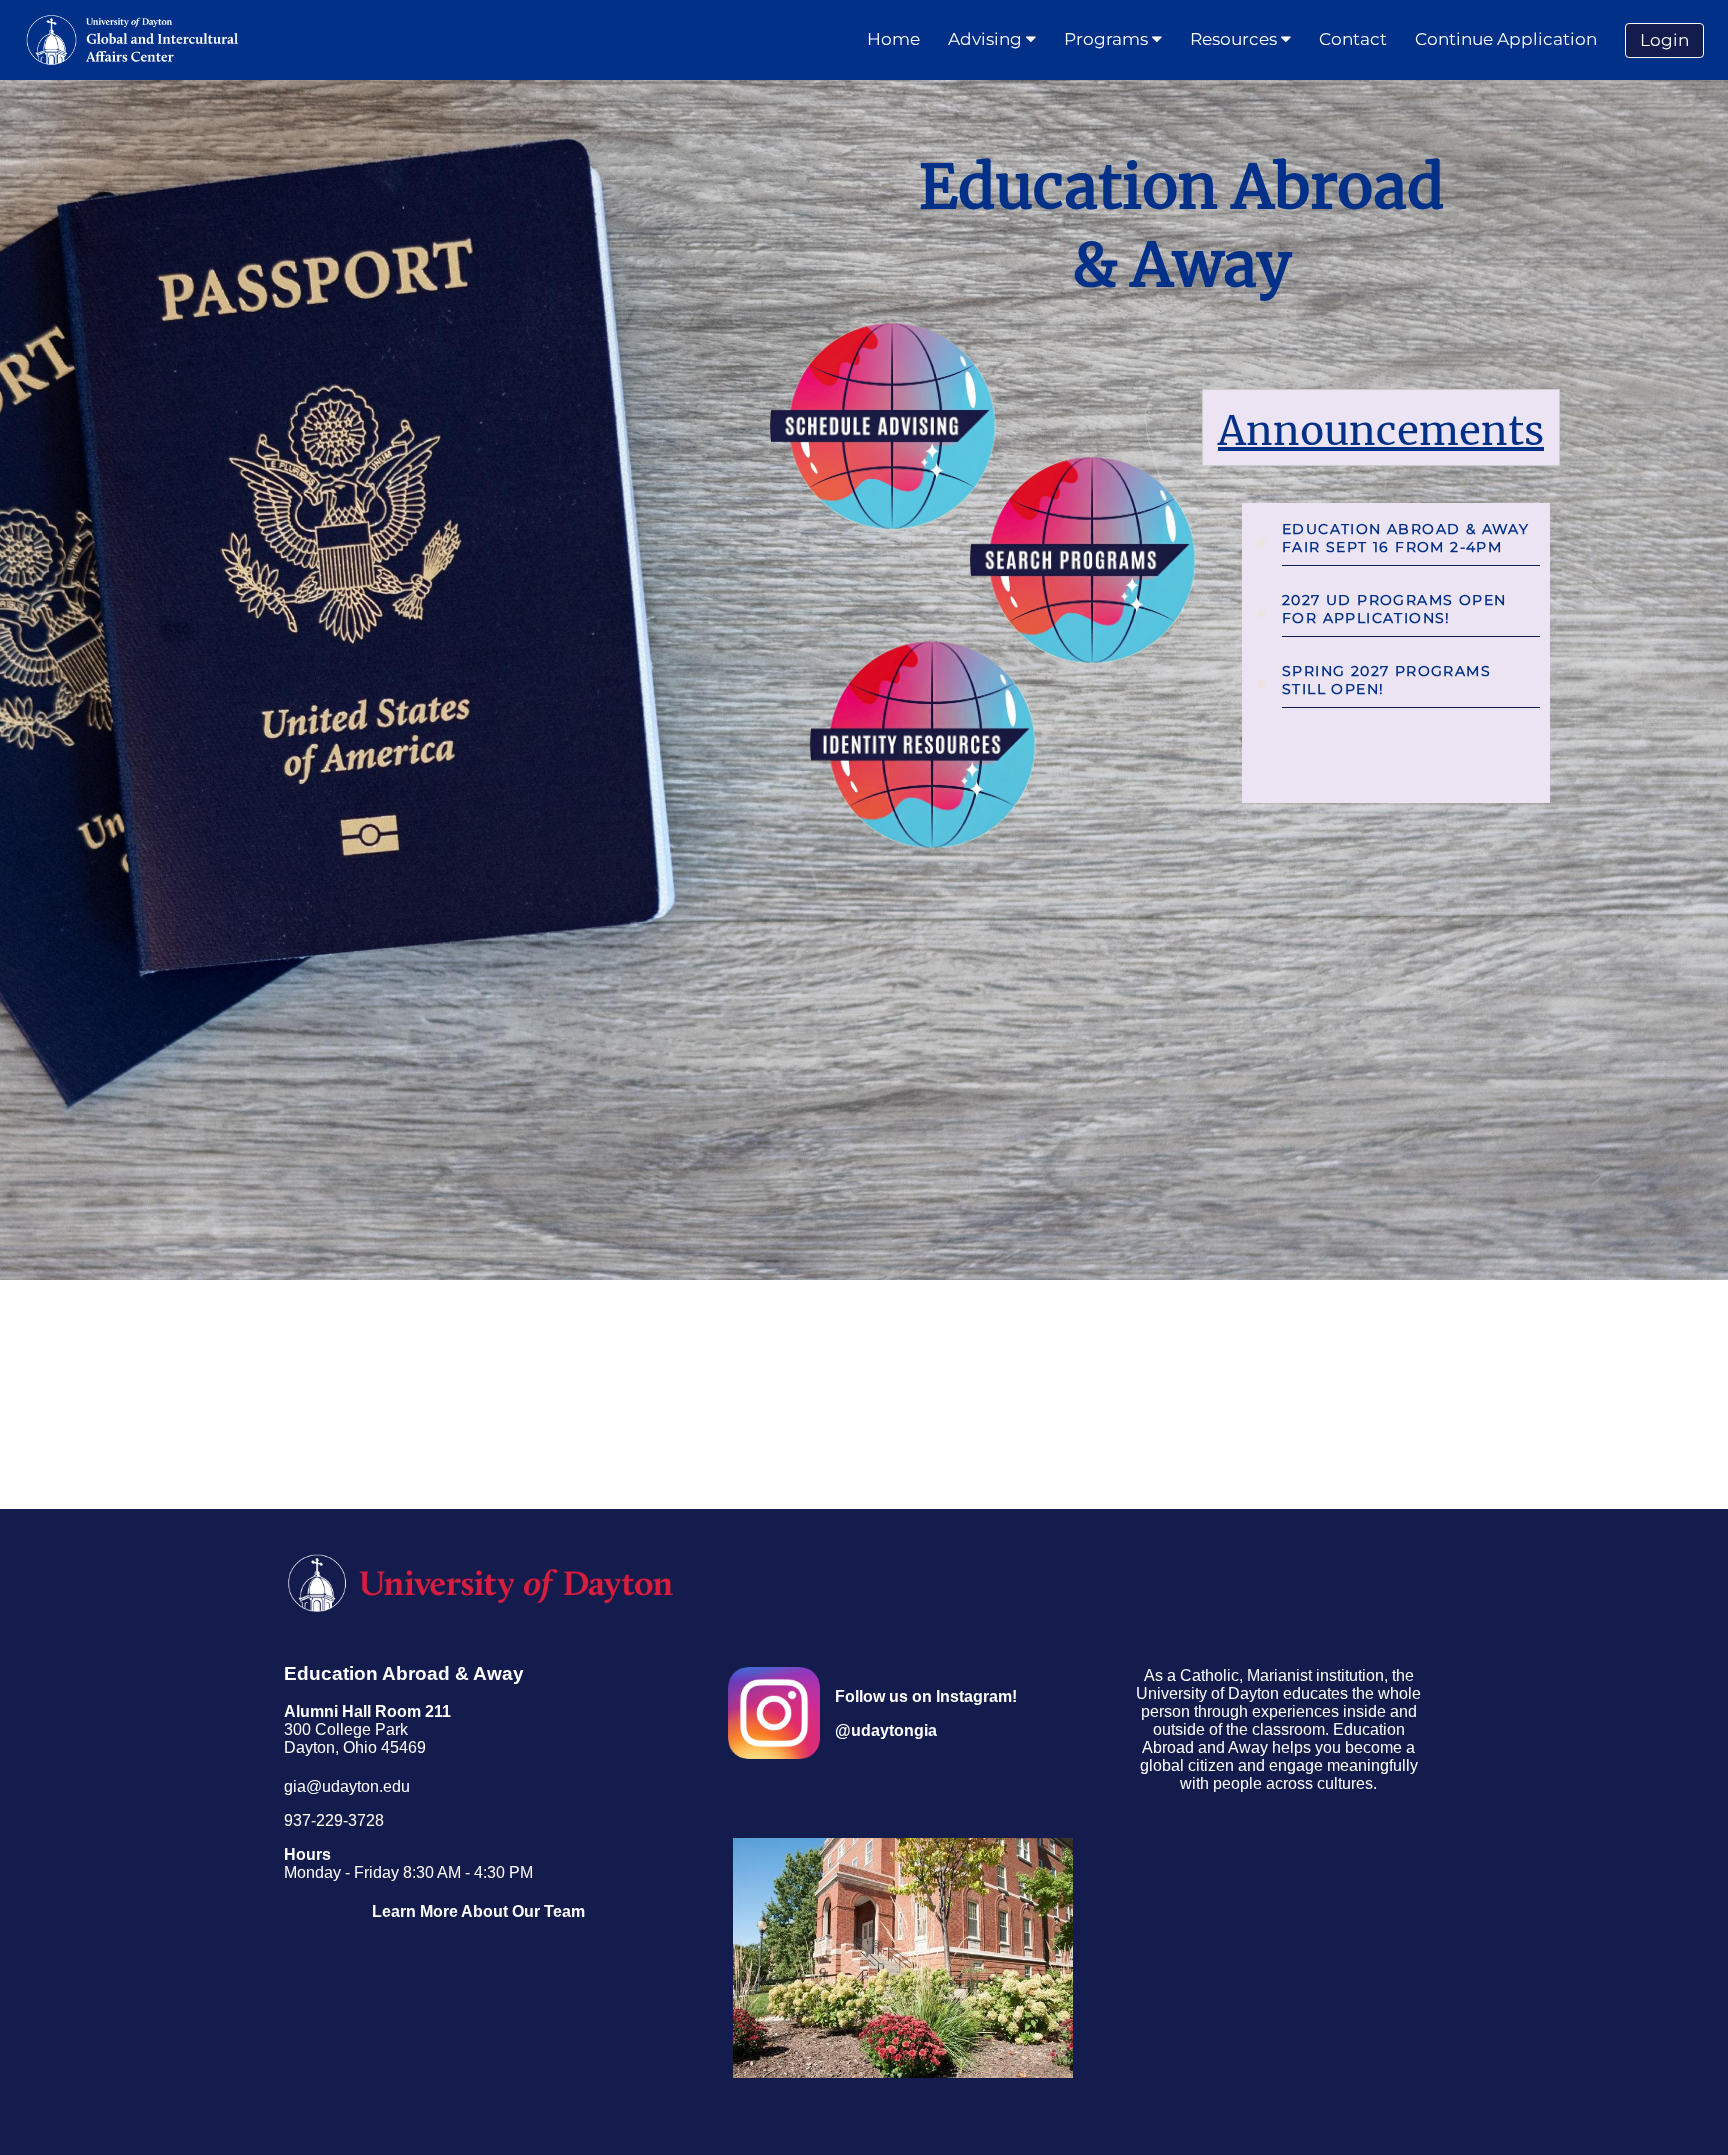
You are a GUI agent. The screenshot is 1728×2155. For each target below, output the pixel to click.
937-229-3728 (334, 1820)
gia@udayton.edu (347, 1786)
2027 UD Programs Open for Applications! (1394, 609)
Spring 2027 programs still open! (1386, 680)
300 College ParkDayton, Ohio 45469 (367, 1729)
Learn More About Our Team (478, 1911)
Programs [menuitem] (1108, 39)
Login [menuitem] (1664, 40)
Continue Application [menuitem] (1506, 39)
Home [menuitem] (893, 39)
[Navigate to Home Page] (132, 40)
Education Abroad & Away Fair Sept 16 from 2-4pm (1405, 538)
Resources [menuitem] (1235, 39)
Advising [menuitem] (987, 39)
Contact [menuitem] (1353, 39)
